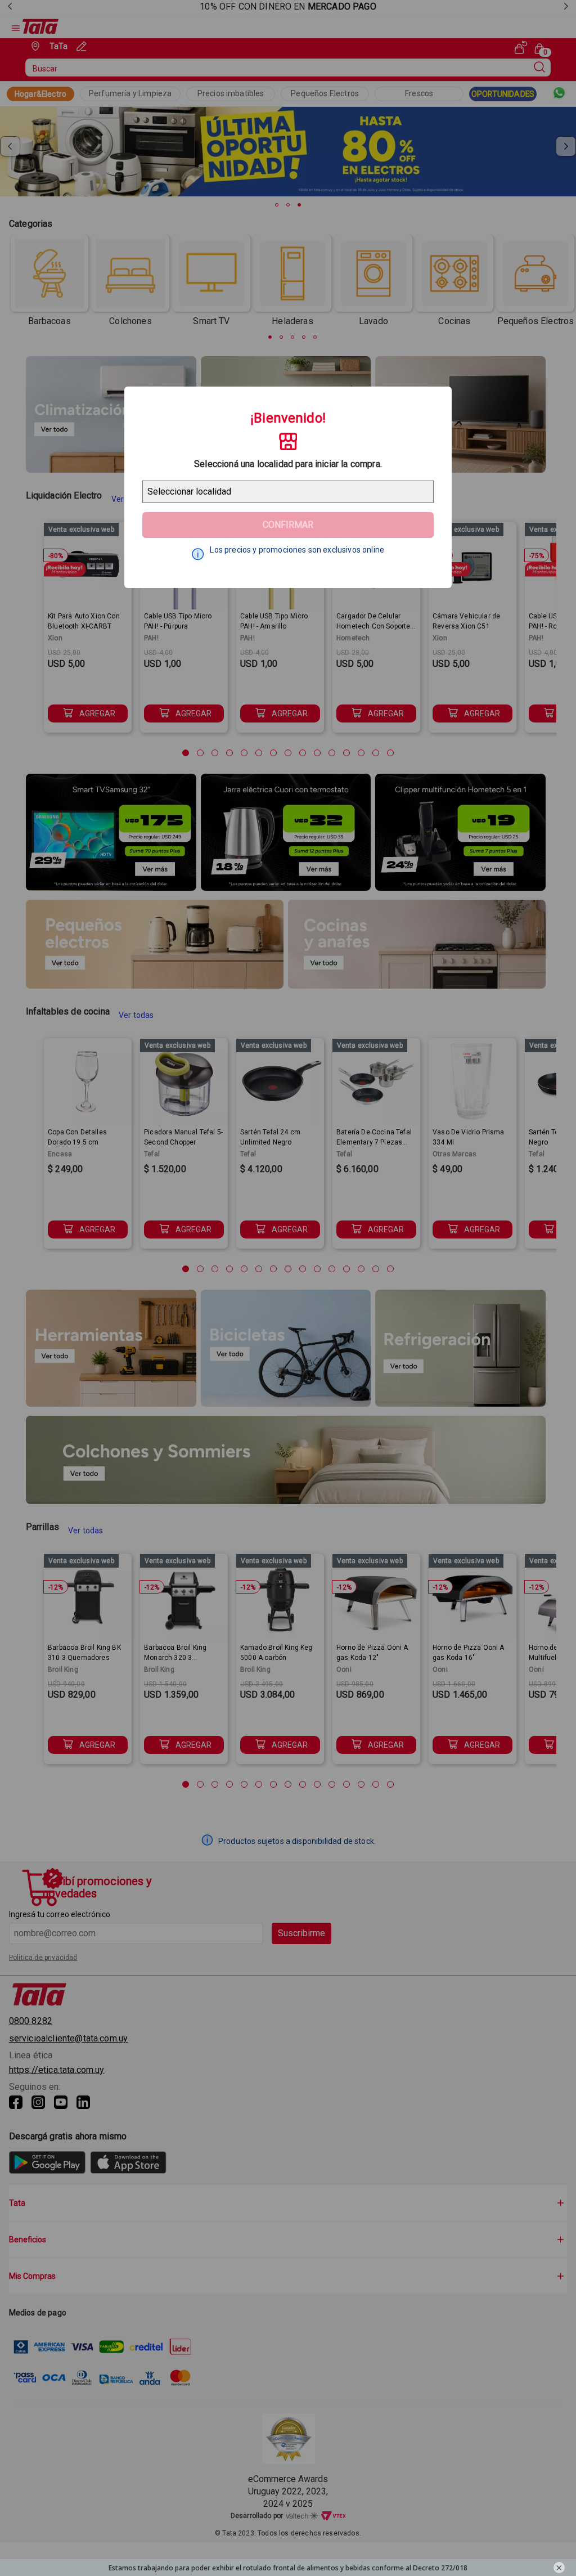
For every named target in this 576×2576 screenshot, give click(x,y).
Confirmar (288, 525)
